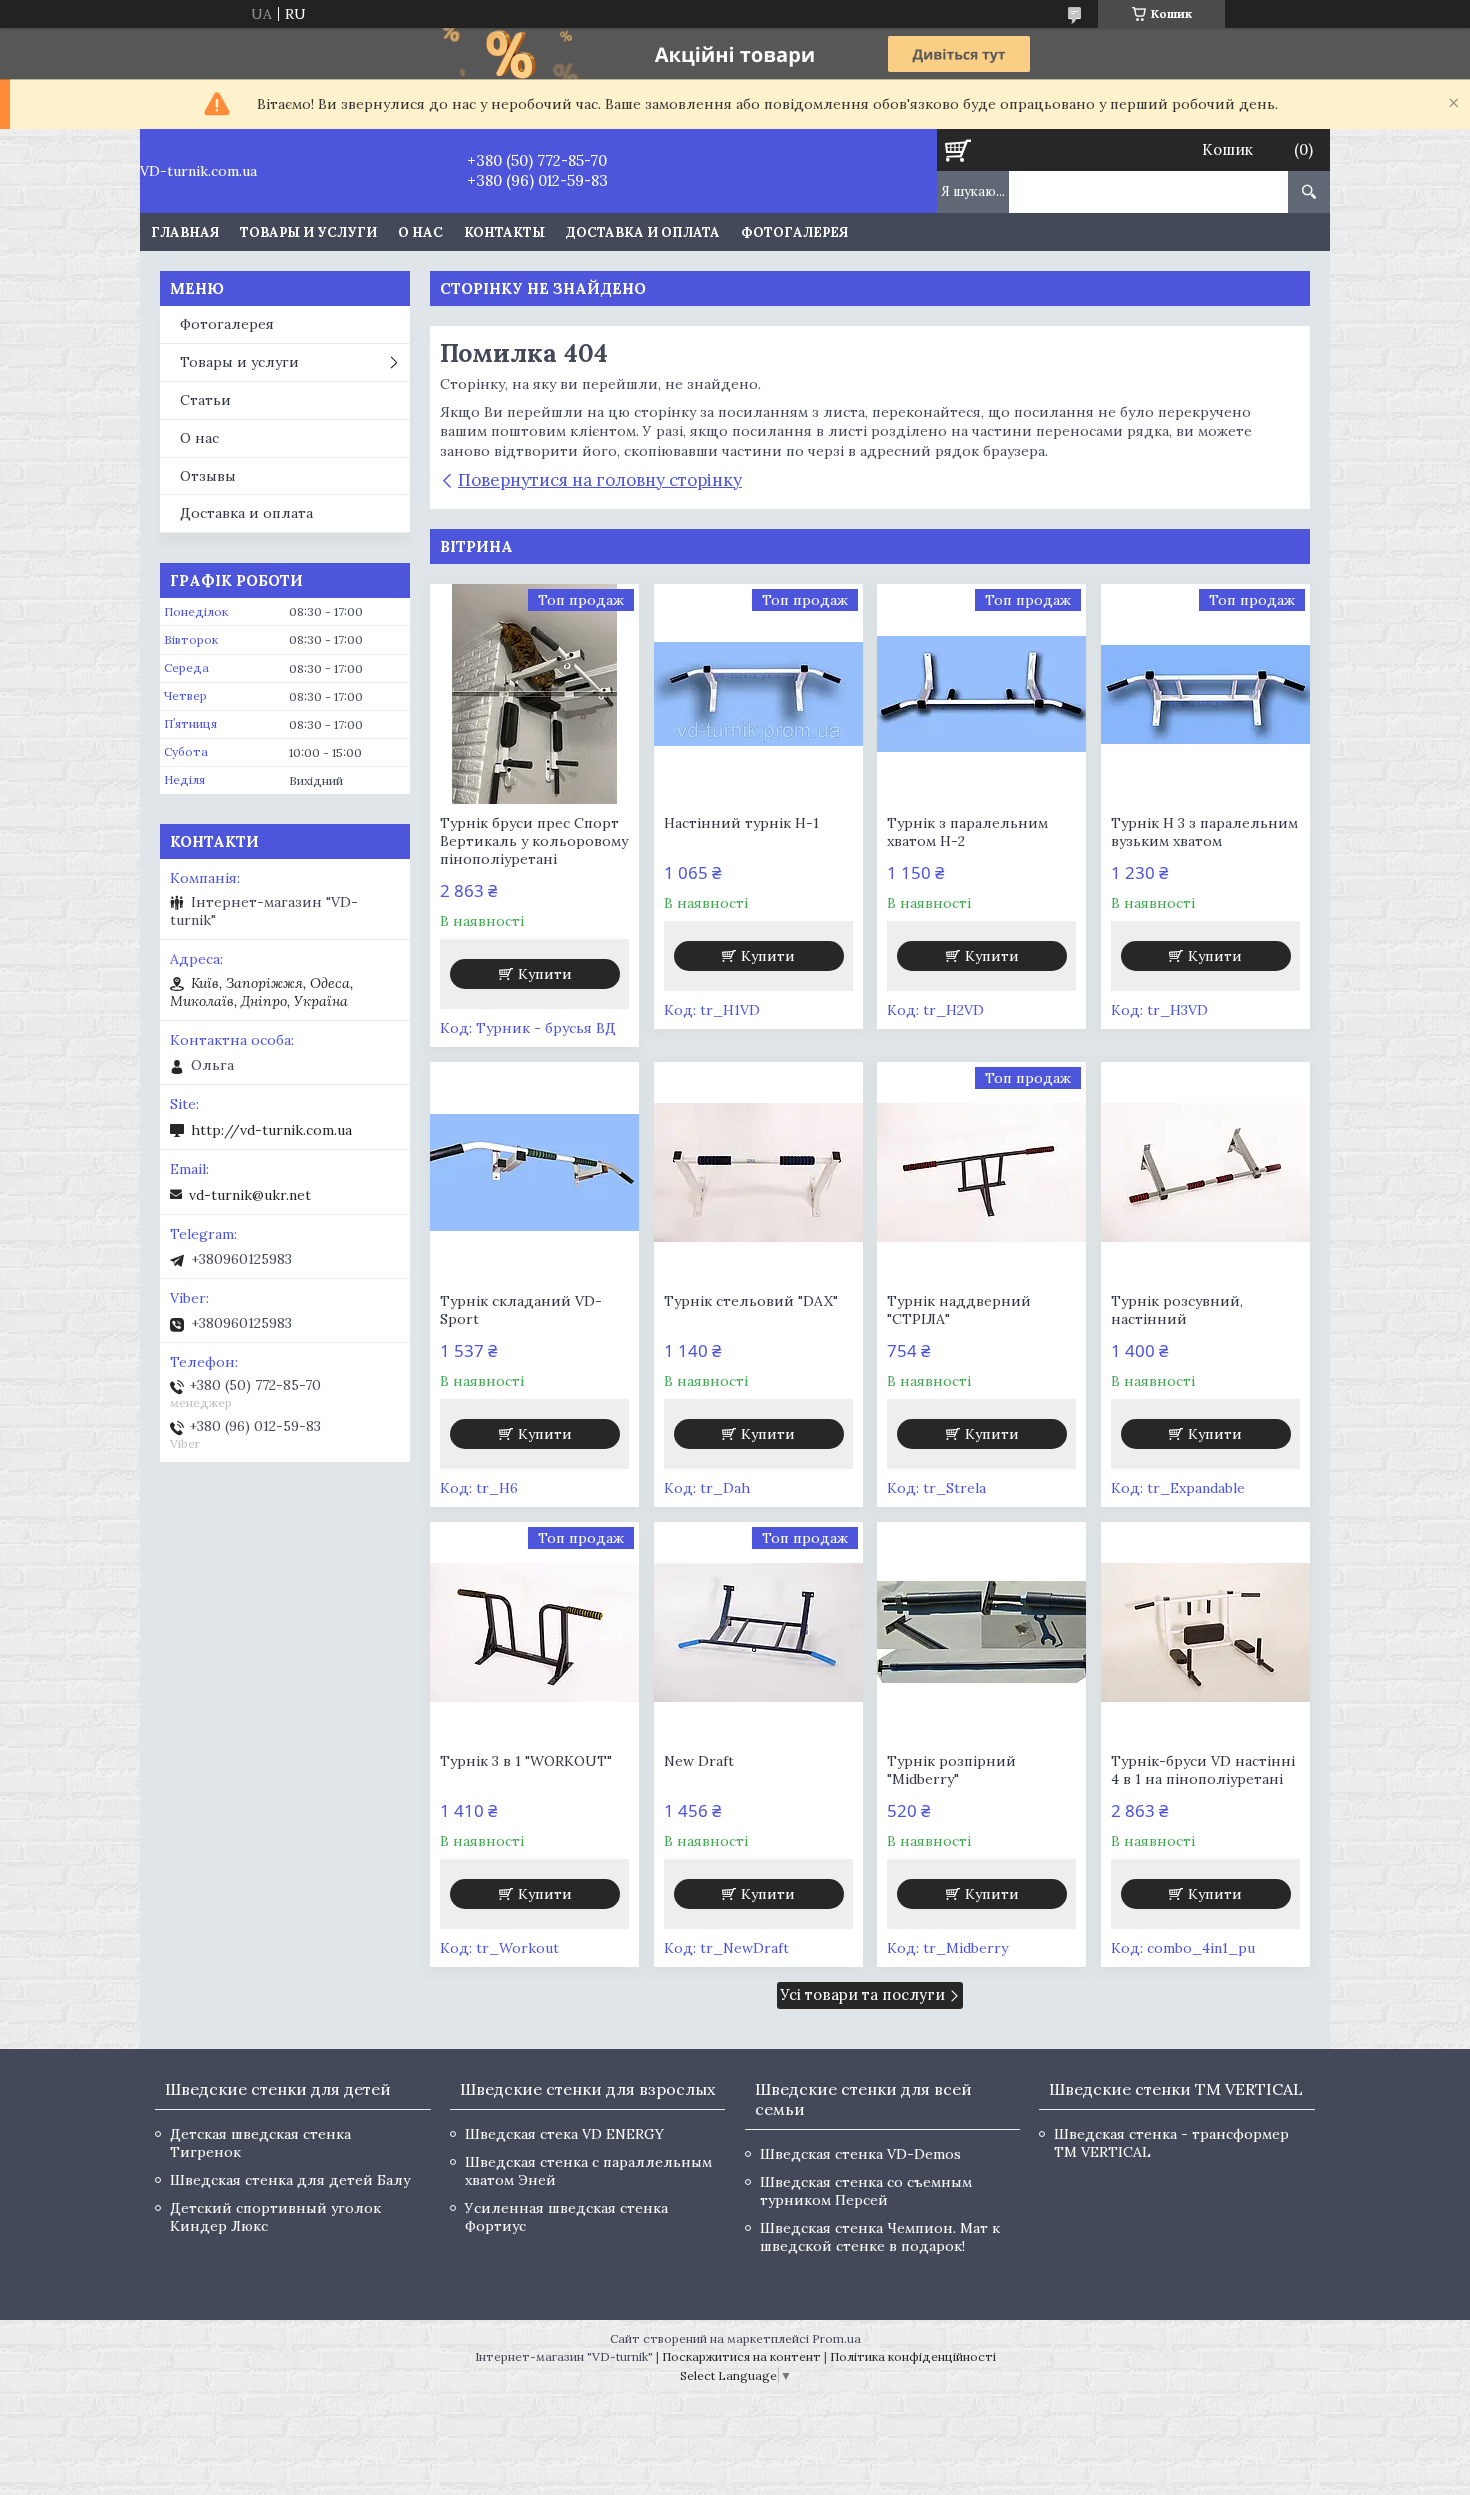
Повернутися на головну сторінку (600, 480)
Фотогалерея (794, 232)
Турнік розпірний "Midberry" (951, 1770)
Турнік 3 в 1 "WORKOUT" (526, 1761)
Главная (185, 232)
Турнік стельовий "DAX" (751, 1301)
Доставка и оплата (643, 232)
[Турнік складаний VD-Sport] (534, 1172)
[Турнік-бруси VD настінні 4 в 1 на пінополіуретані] (1205, 1632)
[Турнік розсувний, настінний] (1205, 1172)
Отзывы (208, 476)
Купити (545, 974)
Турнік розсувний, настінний (1177, 1310)
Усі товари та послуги (862, 1994)
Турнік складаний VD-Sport (521, 1310)
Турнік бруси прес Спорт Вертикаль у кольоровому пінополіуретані (534, 841)
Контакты (504, 232)
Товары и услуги (308, 232)
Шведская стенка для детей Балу (290, 2180)
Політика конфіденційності (913, 2356)
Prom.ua (836, 2338)
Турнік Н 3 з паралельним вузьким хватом (1204, 832)
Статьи (205, 400)
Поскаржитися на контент (741, 2356)
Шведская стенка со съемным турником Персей (866, 2191)
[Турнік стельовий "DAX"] (758, 1172)
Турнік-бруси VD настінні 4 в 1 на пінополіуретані (1203, 1770)
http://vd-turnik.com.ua (271, 1130)
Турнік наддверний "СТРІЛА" (959, 1310)
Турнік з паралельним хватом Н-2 (967, 832)
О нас (420, 232)
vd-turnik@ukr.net (250, 1195)
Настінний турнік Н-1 (741, 823)
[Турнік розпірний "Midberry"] (981, 1632)
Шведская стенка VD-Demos (860, 2154)
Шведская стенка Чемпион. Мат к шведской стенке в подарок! (880, 2237)
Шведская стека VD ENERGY (564, 2134)
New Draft (699, 1761)
